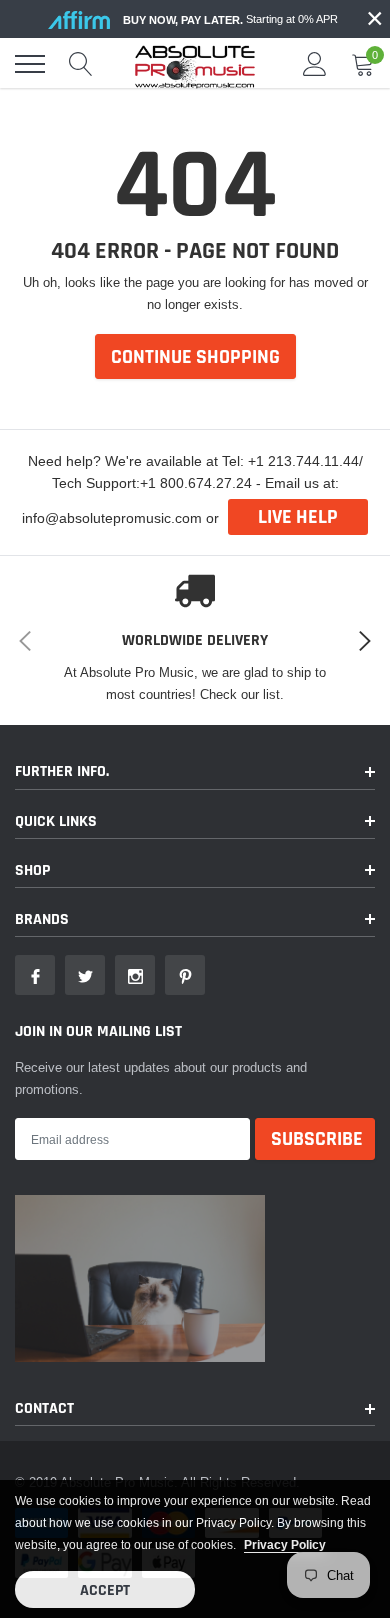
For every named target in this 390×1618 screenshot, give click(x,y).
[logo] (195, 64)
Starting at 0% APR (230, 19)
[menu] (30, 64)
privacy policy (285, 1544)
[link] (35, 975)
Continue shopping (195, 357)
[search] (81, 64)
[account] (315, 64)
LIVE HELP (298, 517)
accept (105, 1590)
